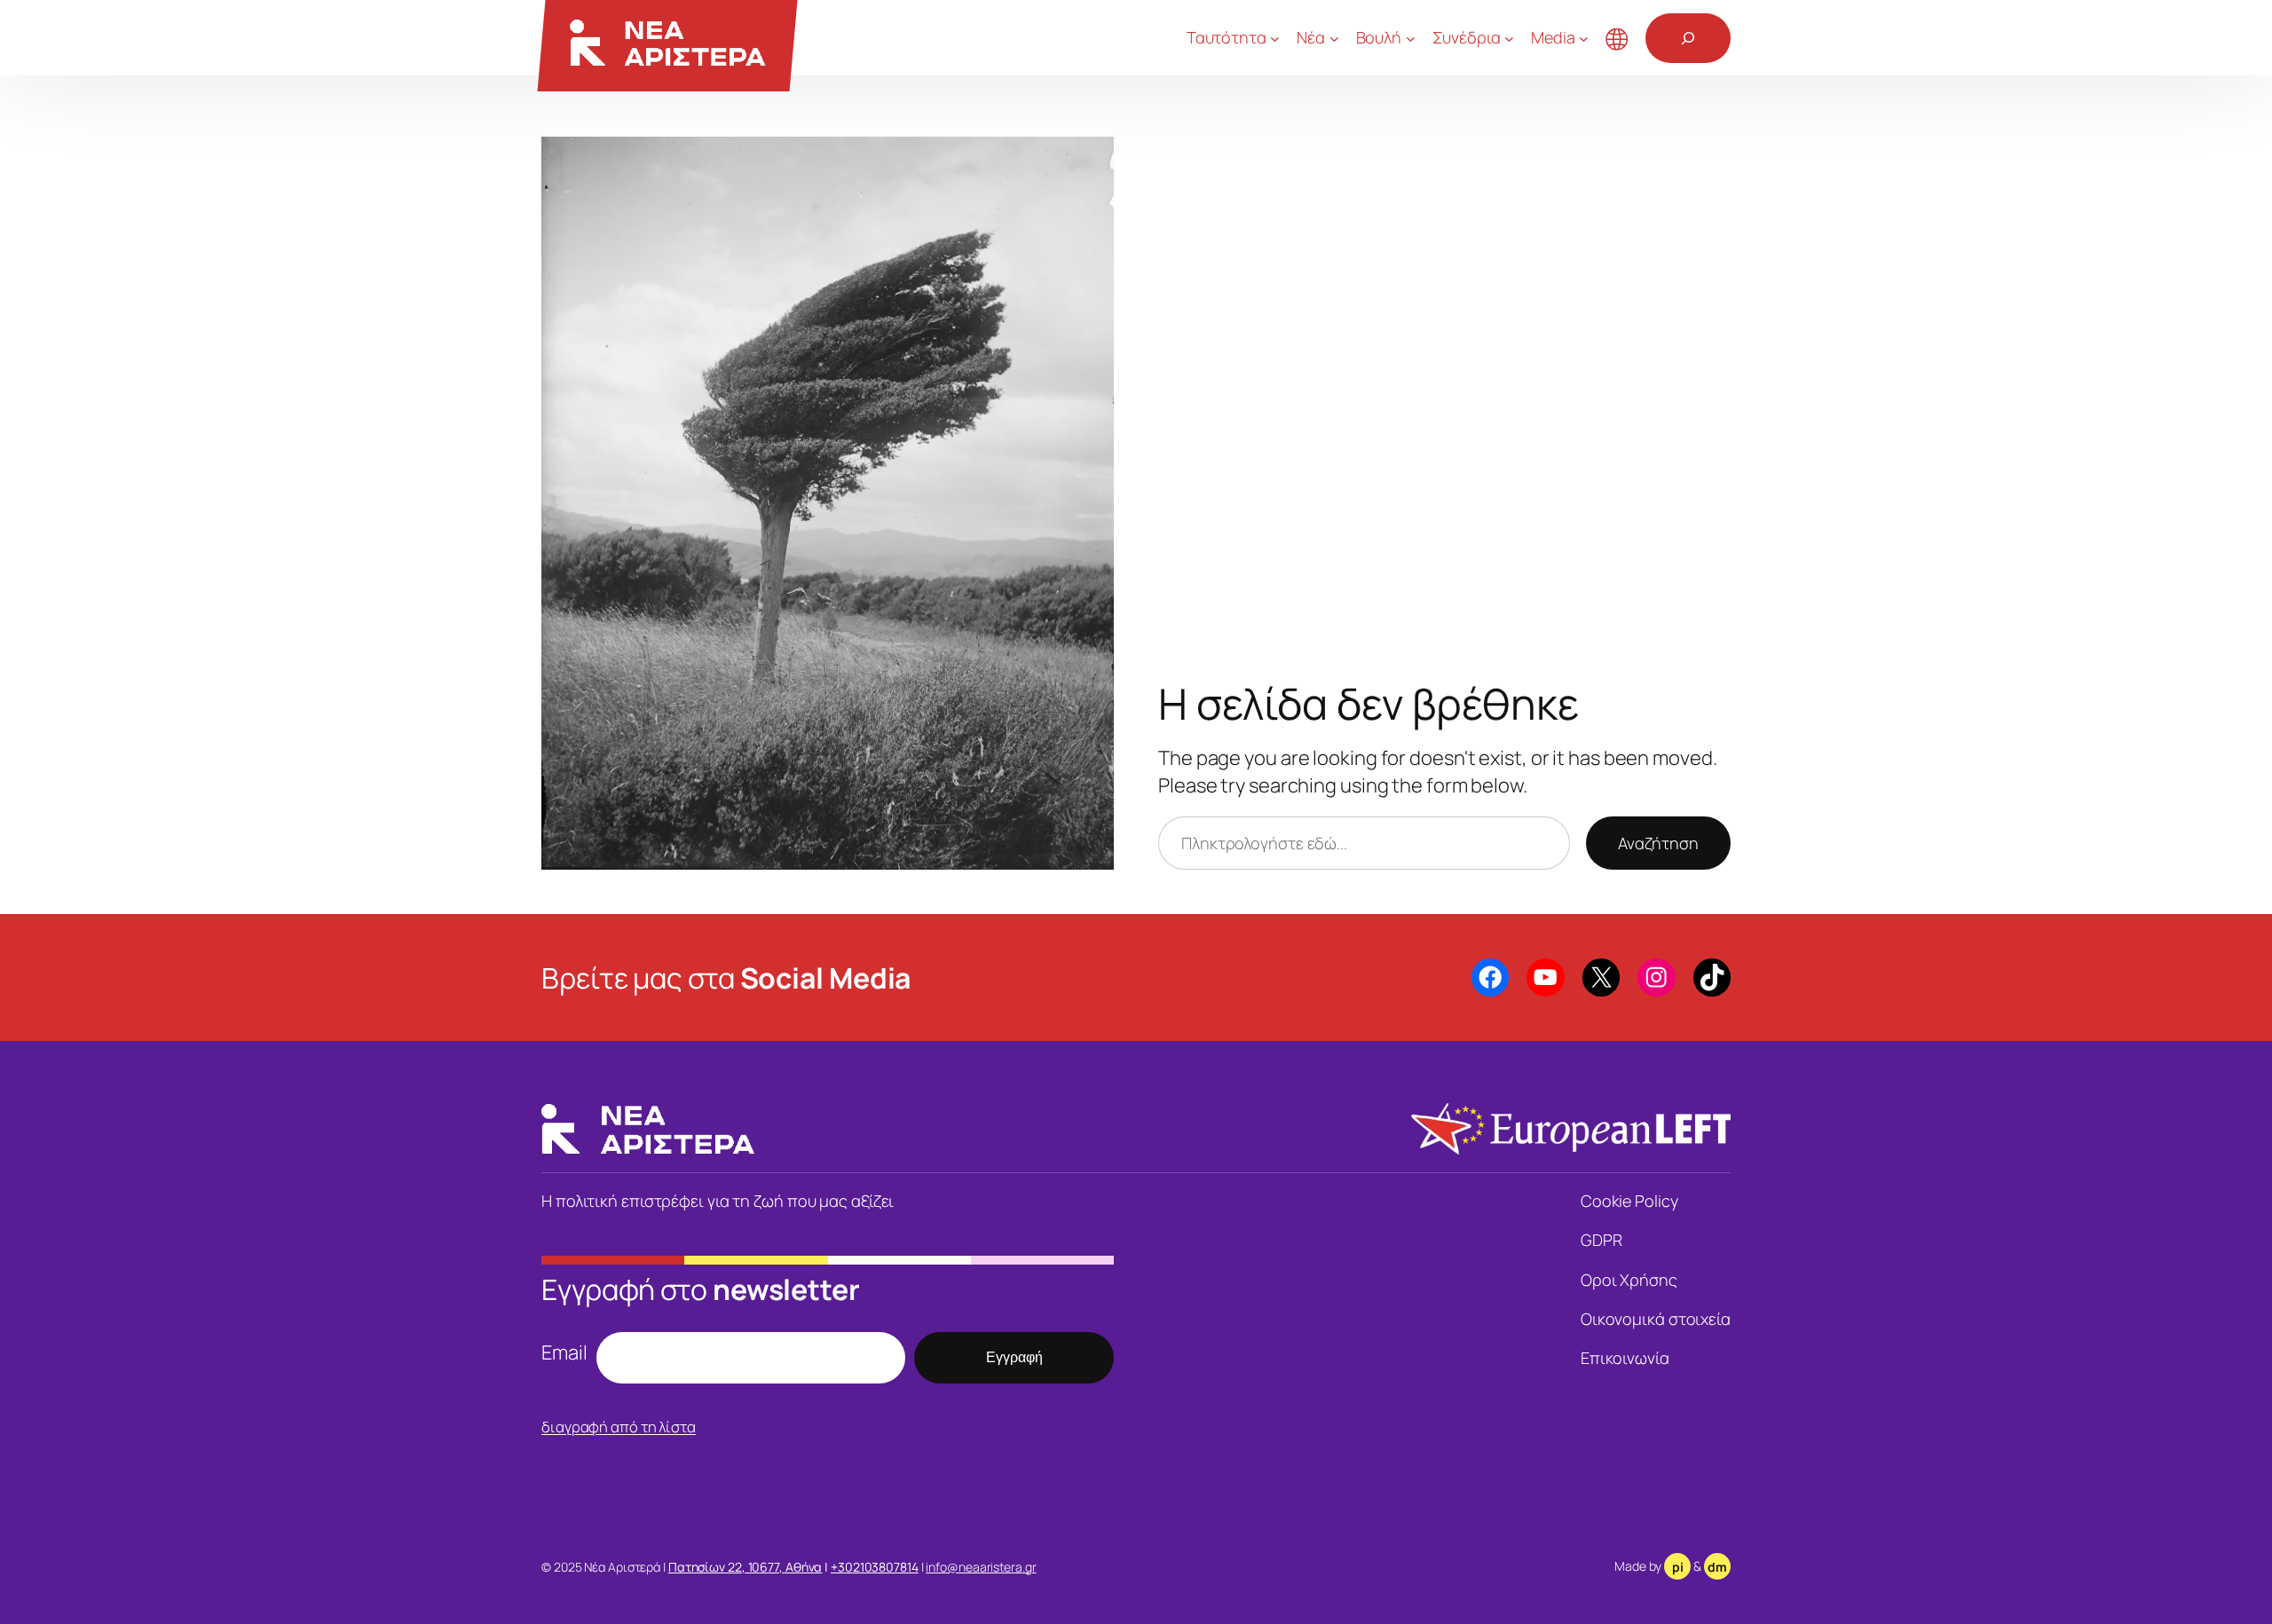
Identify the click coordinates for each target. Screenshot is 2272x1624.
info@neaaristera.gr (981, 1567)
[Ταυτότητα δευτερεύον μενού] (1275, 38)
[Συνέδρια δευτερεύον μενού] (1509, 38)
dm (1717, 1567)
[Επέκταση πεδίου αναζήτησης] (1688, 38)
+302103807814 (875, 1567)
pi (1678, 1567)
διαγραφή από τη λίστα (619, 1427)
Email (564, 1352)
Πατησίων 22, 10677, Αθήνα (745, 1567)
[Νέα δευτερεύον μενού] (1334, 38)
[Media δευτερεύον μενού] (1584, 38)
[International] (1617, 38)
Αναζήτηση (1658, 843)
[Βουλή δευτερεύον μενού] (1411, 38)
